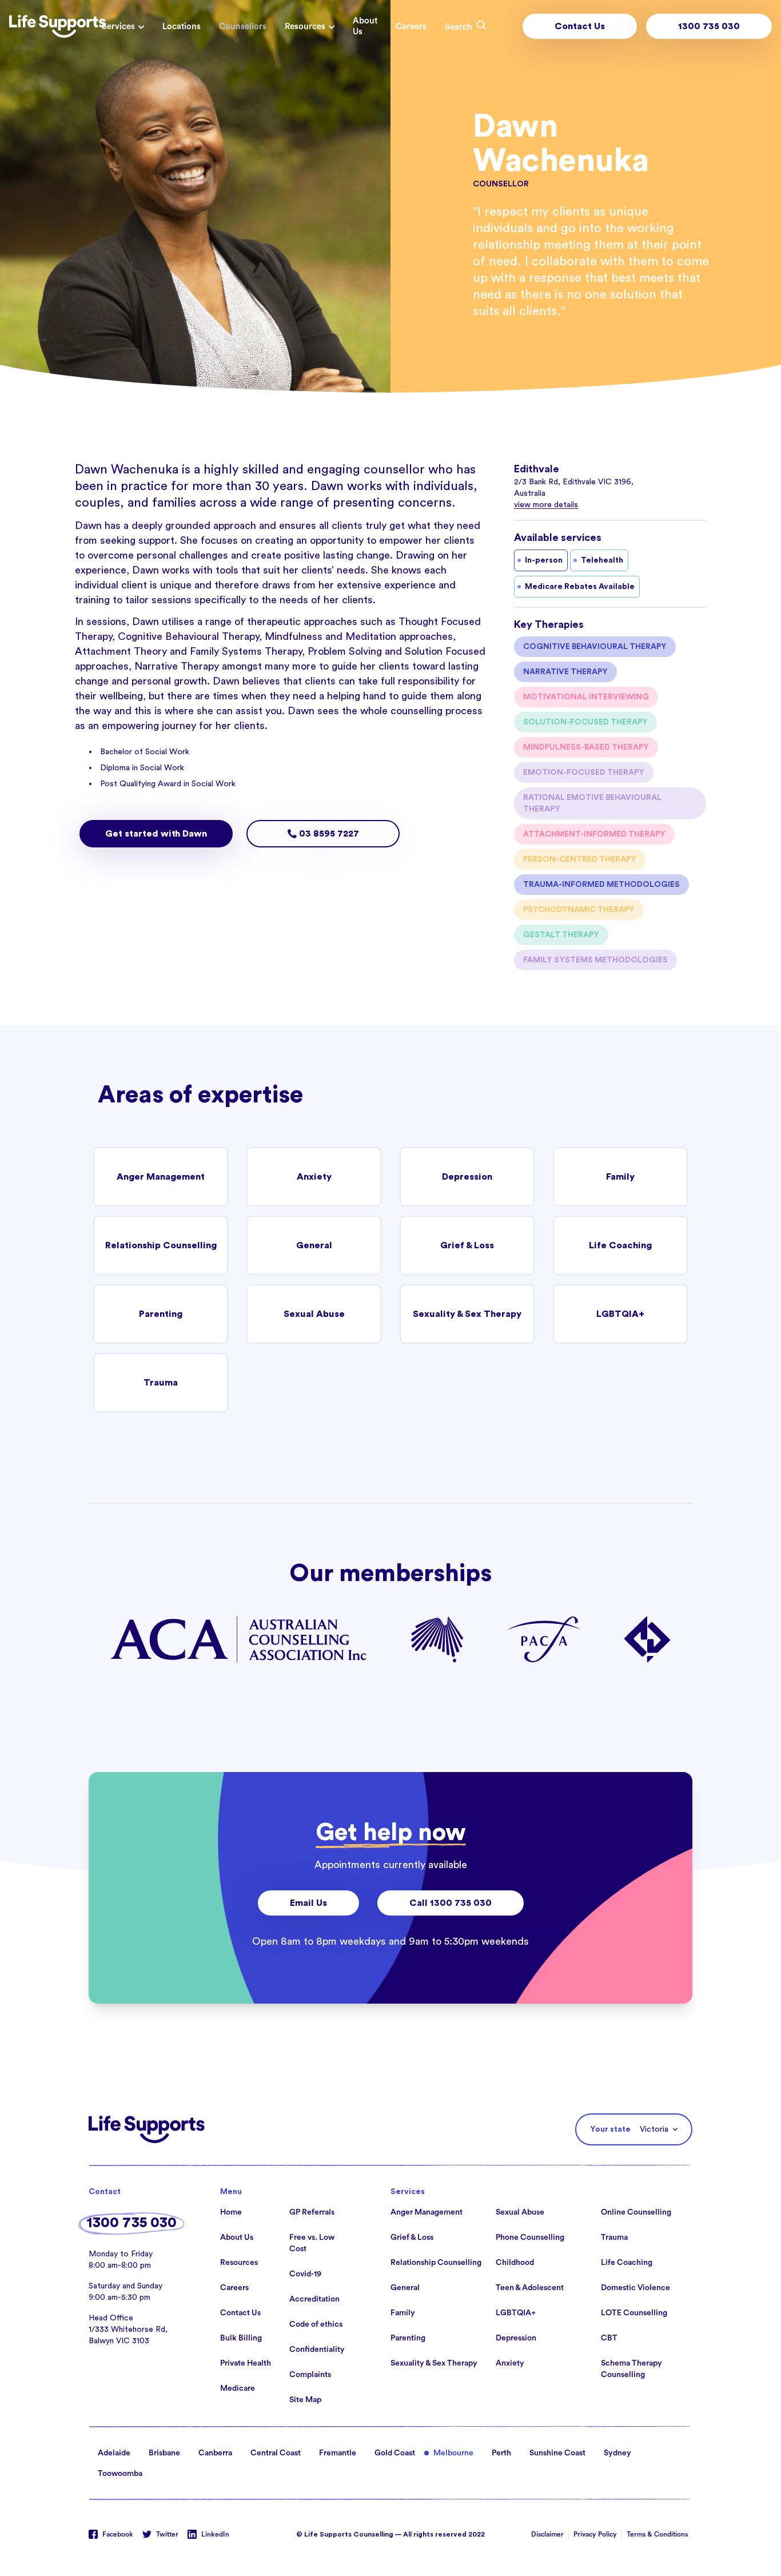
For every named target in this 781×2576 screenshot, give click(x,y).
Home (231, 2212)
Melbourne (453, 2453)
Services (118, 27)
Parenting (161, 1314)
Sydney (617, 2453)
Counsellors (243, 27)
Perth (501, 2453)
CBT (609, 2338)
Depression (467, 1177)
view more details (546, 505)
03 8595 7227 (328, 834)
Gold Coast (395, 2453)
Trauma (161, 1383)
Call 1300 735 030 (451, 1903)
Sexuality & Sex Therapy (467, 1314)
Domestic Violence (635, 2288)
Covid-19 (305, 2274)
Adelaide (114, 2453)
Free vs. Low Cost (312, 2243)
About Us (365, 26)
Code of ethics (316, 2324)
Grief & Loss (467, 1245)
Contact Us (580, 26)
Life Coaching (620, 1245)
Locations (182, 27)
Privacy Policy (595, 2534)
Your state (610, 2129)
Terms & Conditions (657, 2534)
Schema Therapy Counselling (631, 2369)
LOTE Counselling (634, 2313)
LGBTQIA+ (620, 1314)
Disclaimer (547, 2534)
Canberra (215, 2453)
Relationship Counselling (161, 1245)
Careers (411, 27)
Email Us (308, 1903)
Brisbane (164, 2453)
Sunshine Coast (557, 2453)
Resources (305, 27)
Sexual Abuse (314, 1314)
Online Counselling (636, 2212)
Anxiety (314, 1177)
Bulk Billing (241, 2338)
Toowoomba (120, 2474)
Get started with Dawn (156, 834)
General (314, 1245)
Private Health (246, 2363)
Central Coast (276, 2453)
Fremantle (338, 2453)
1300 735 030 (709, 26)
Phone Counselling (530, 2237)
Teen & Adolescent (530, 2288)
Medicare (238, 2388)
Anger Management (161, 1177)
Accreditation (314, 2299)
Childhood (515, 2263)
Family (620, 1177)
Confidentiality (317, 2350)
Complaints (310, 2375)
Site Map (305, 2400)
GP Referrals (312, 2212)
